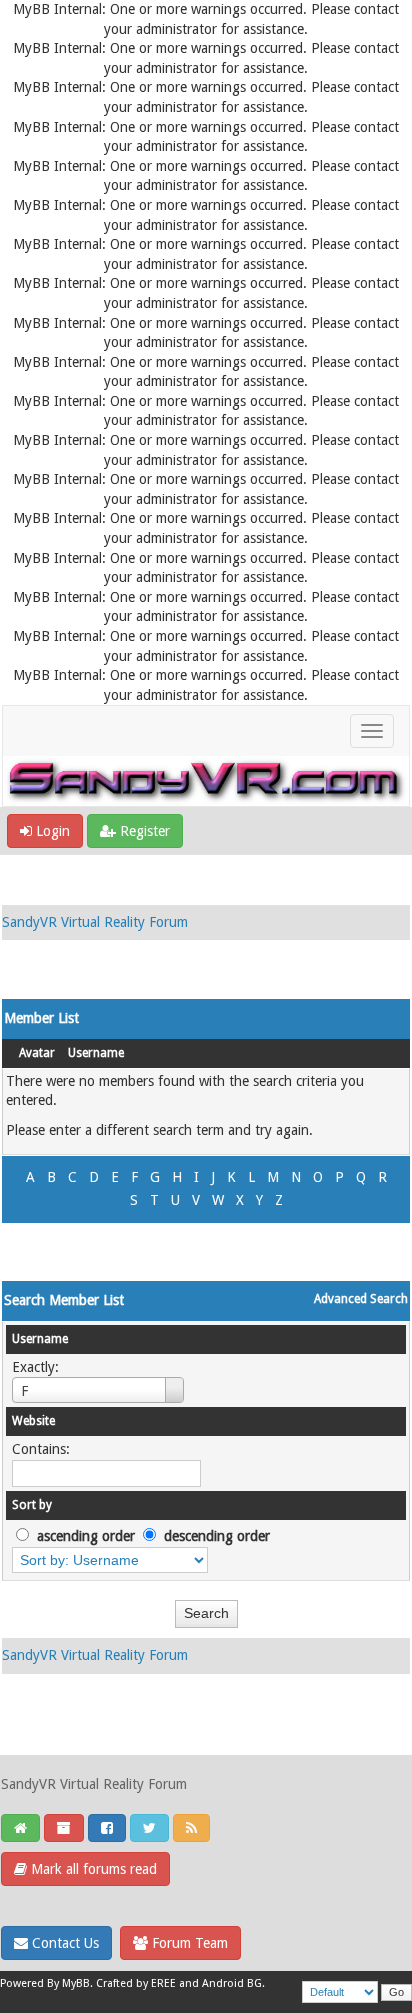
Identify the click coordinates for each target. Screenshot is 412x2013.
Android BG (232, 1983)
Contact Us (63, 1943)
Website (33, 1421)
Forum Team (188, 1943)
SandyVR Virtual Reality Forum (95, 922)
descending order (217, 1536)
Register (143, 831)
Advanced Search (361, 1299)
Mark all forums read (92, 1869)
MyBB (76, 1983)
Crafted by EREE (136, 1983)
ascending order (86, 1536)
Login (51, 831)
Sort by (32, 1505)
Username (96, 1053)
